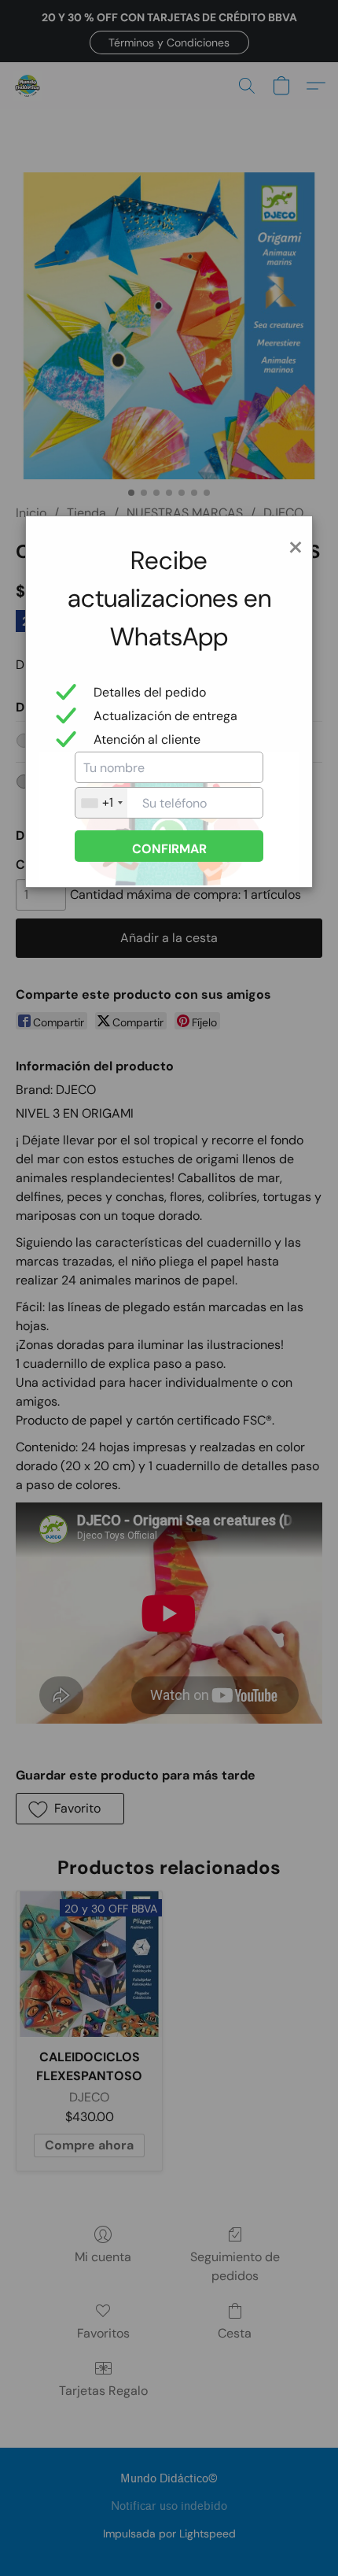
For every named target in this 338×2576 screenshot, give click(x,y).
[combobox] (101, 803)
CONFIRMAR (169, 849)
